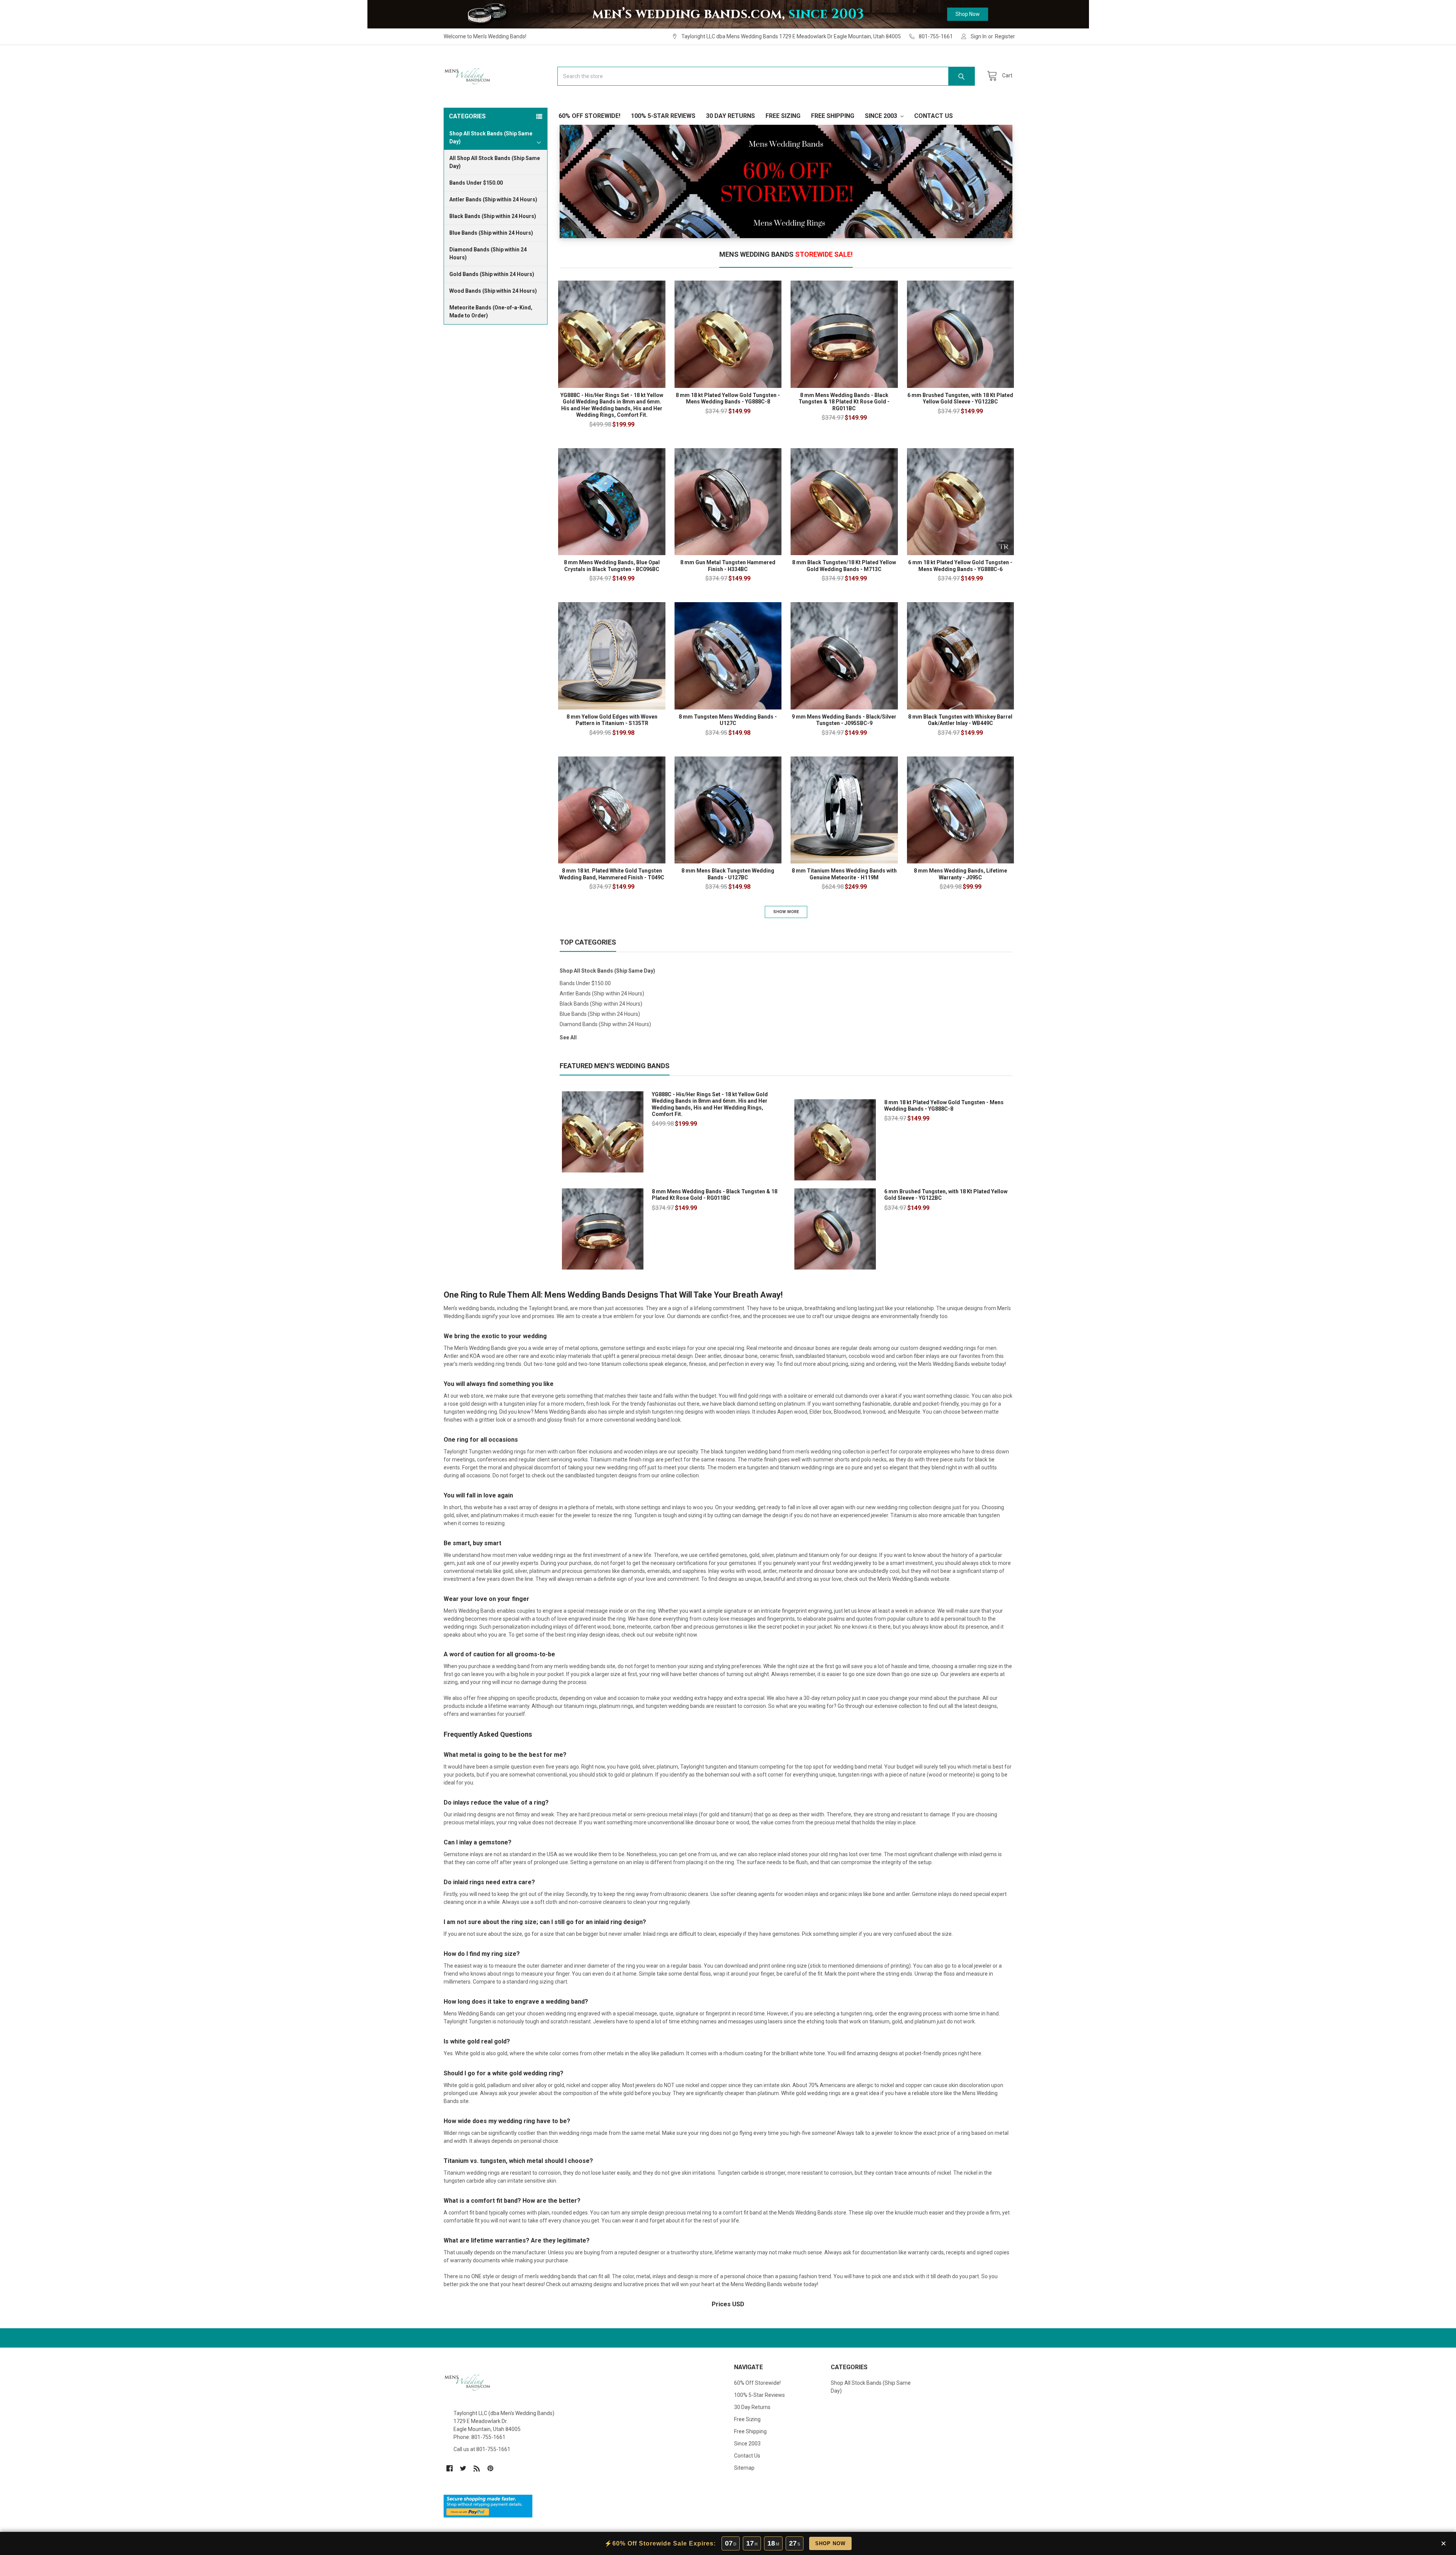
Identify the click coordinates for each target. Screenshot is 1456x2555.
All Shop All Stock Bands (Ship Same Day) (495, 162)
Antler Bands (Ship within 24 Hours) (493, 199)
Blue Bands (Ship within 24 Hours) (491, 233)
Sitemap (744, 2468)
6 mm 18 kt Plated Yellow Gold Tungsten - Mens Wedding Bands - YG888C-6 (960, 566)
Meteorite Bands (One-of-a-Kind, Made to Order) (491, 312)
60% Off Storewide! (589, 116)
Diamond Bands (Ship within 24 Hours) (488, 253)
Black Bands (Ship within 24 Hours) (493, 216)
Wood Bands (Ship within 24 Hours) (493, 291)
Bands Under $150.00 (476, 183)
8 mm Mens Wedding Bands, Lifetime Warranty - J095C (960, 874)
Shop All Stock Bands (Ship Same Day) (607, 971)
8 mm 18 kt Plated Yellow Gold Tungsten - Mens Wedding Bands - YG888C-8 (728, 399)
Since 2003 (882, 116)
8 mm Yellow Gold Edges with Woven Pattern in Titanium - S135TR (612, 720)
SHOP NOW (830, 2543)
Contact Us (934, 116)
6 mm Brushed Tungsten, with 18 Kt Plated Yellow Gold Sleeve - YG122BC (960, 399)
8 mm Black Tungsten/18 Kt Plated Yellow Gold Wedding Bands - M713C (844, 566)
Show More (786, 912)
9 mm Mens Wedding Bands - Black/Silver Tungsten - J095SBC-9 (844, 720)
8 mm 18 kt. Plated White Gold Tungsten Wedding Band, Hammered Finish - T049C (612, 874)
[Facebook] (450, 2468)
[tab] (786, 257)
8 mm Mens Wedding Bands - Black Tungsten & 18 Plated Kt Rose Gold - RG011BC (844, 402)
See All (568, 1037)
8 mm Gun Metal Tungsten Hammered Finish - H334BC (728, 566)
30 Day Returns (730, 116)
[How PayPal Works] (488, 2506)
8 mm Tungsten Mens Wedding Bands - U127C (728, 720)
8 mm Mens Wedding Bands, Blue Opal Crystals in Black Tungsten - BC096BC (612, 566)
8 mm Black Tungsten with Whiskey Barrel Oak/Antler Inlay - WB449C (960, 720)
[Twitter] (463, 2468)
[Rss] (477, 2468)
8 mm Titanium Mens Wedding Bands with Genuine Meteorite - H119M (844, 874)
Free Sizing (783, 116)
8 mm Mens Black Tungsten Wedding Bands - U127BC (728, 874)
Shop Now (968, 14)
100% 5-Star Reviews (663, 116)
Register (1005, 36)
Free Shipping (833, 116)
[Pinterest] (490, 2468)
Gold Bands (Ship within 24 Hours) (492, 274)
